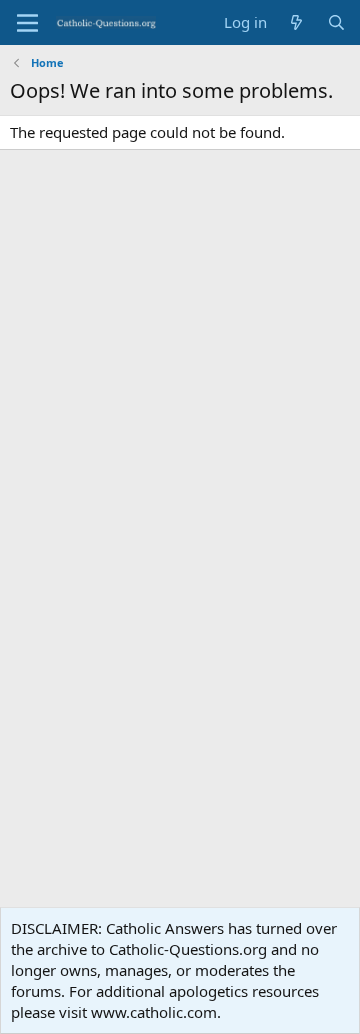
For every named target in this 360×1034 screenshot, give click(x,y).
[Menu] (27, 23)
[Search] (336, 22)
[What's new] (296, 22)
